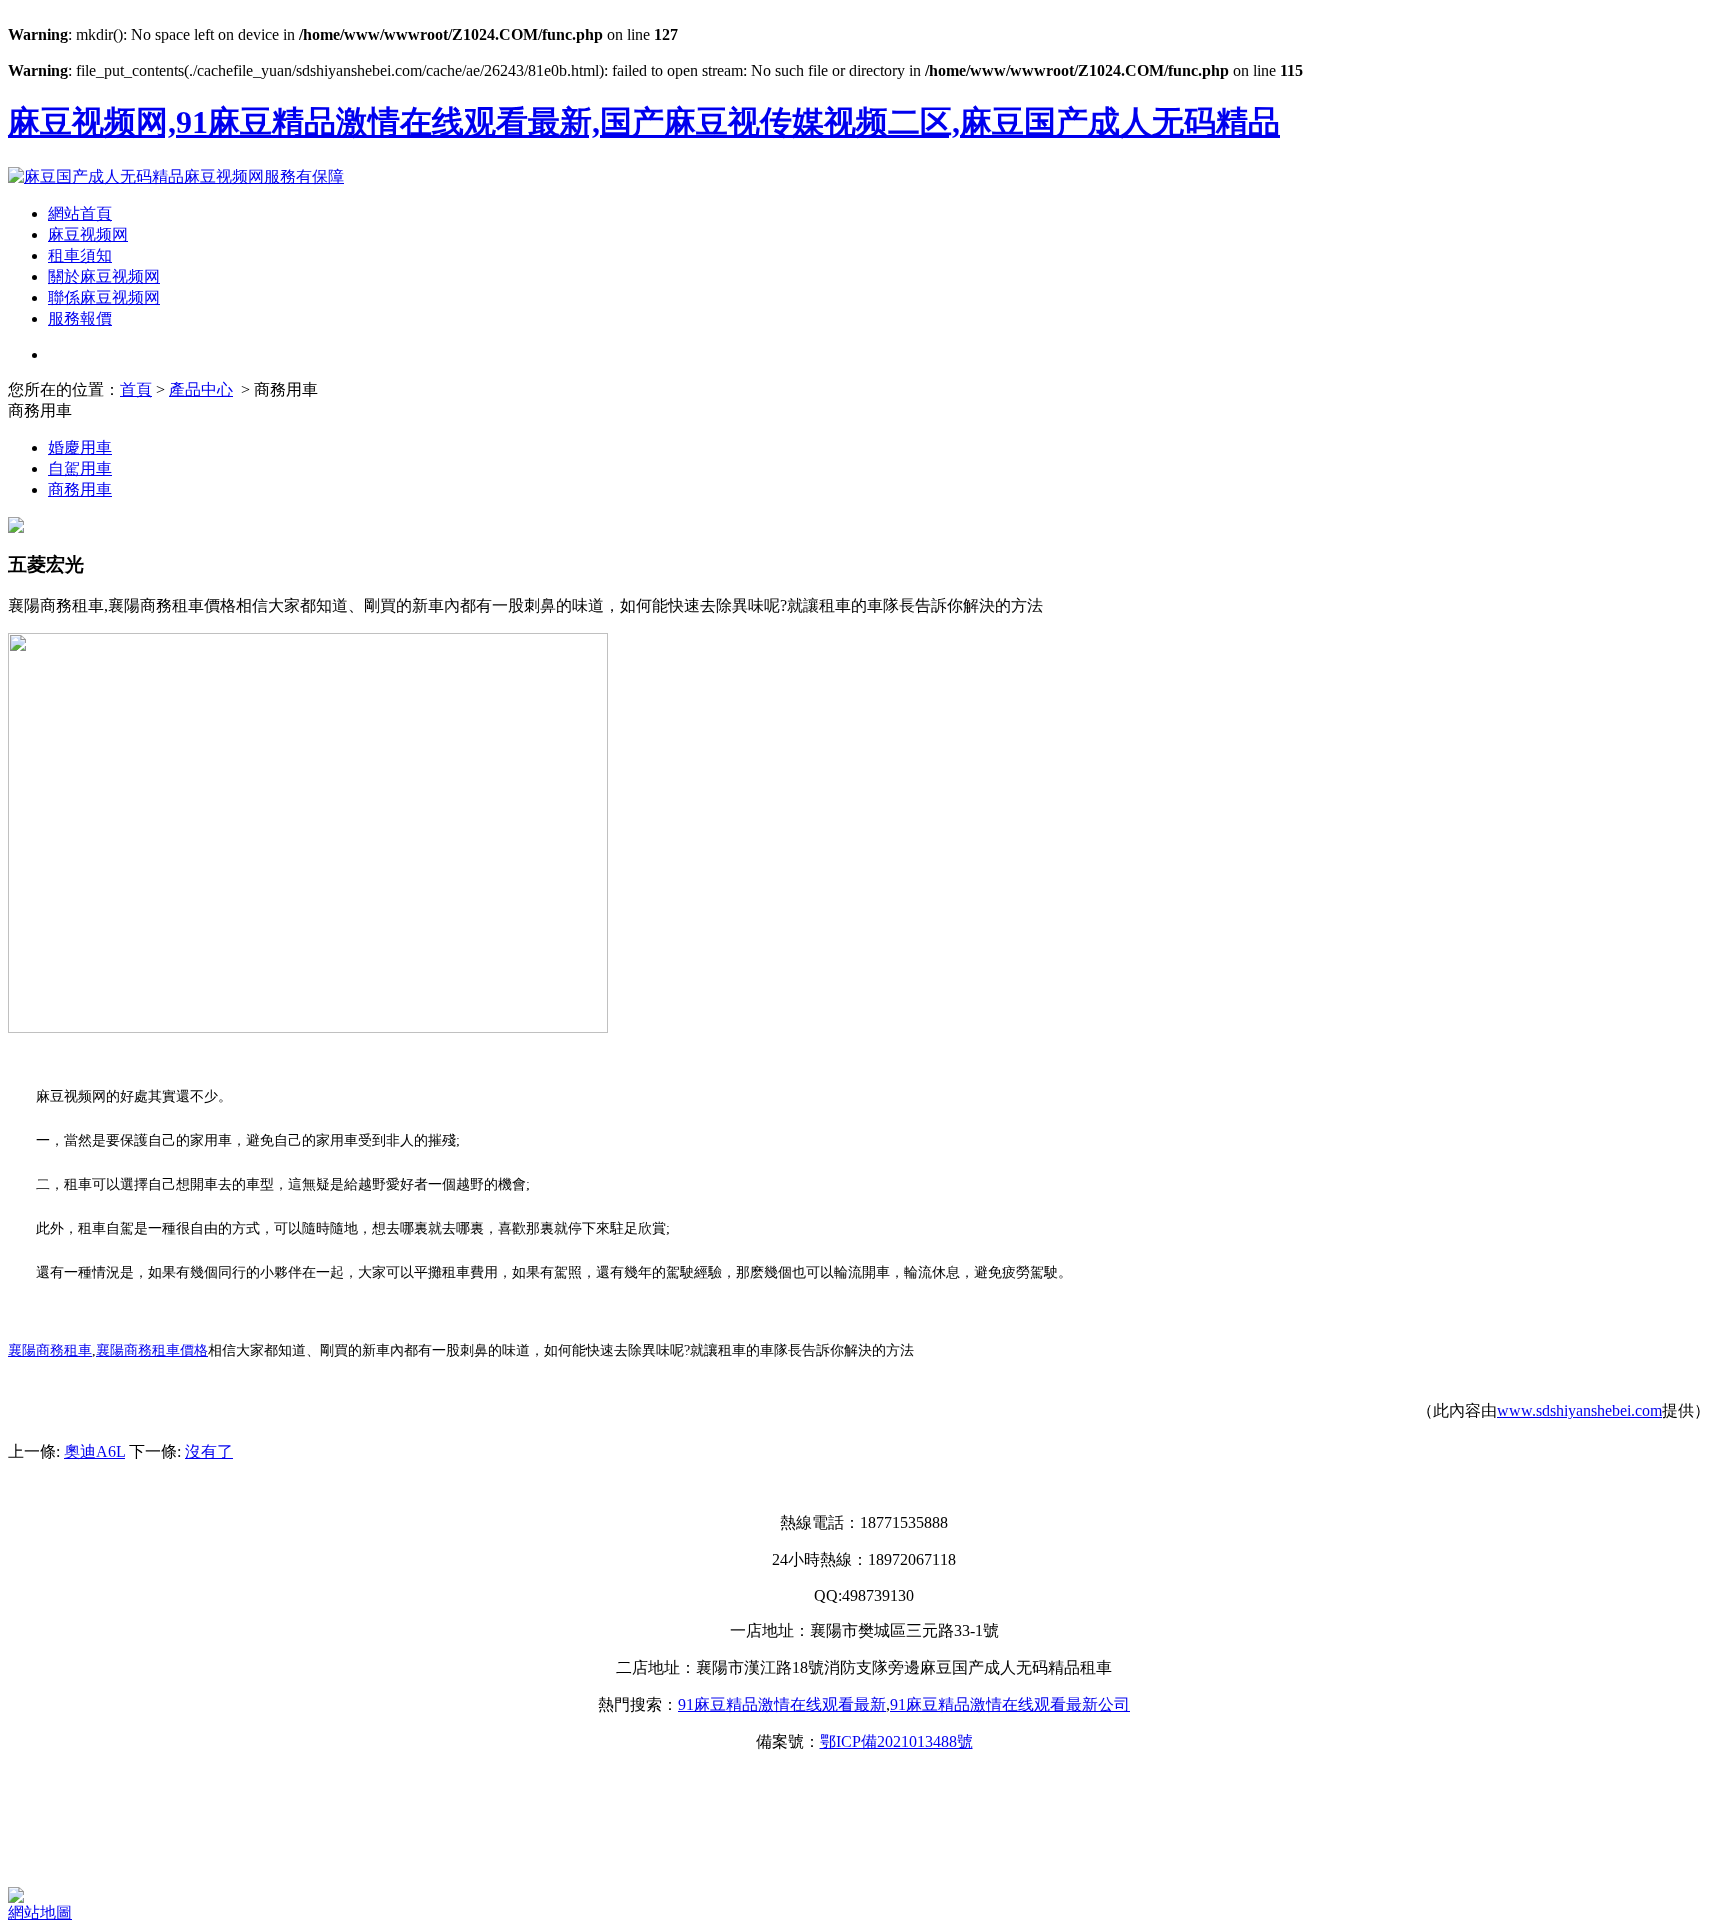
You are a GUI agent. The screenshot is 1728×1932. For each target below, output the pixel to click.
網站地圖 (40, 1912)
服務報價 (80, 318)
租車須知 (80, 255)
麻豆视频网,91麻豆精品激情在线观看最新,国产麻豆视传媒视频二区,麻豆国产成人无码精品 (644, 122)
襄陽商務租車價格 (152, 1350)
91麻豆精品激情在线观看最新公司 (1010, 1704)
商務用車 (80, 489)
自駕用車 (80, 468)
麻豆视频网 (88, 234)
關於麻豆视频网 (104, 276)
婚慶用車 (80, 447)
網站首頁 (80, 213)
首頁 (136, 389)
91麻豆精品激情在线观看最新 (782, 1704)
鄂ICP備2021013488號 (896, 1741)
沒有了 (209, 1451)
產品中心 (201, 389)
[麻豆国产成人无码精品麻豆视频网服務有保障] (176, 176)
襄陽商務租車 (50, 1350)
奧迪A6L (94, 1451)
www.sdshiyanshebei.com (1579, 1410)
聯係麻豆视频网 (104, 297)
